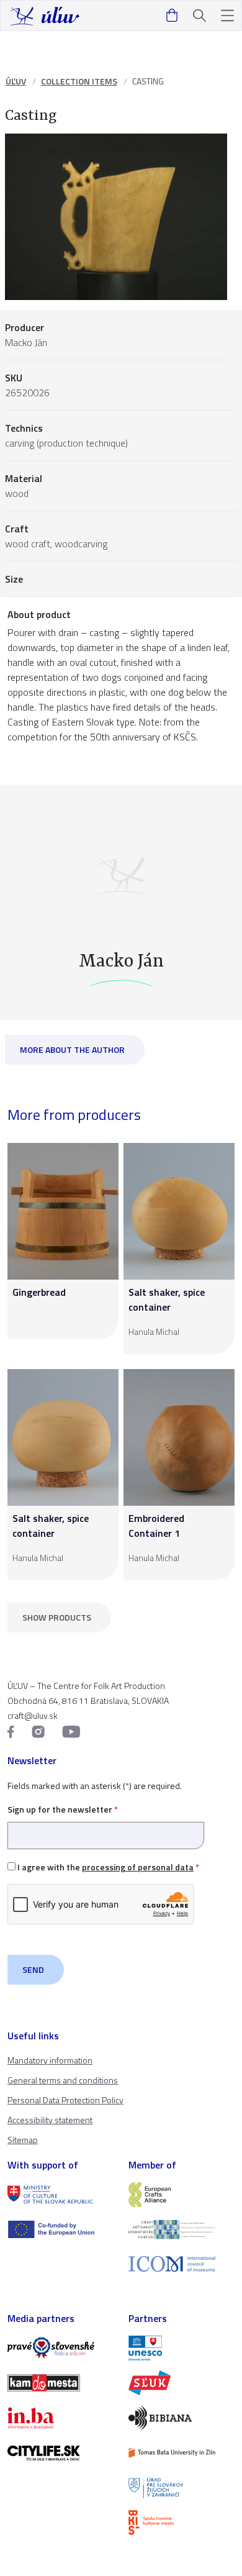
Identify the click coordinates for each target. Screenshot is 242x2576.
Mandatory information (50, 2060)
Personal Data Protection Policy (65, 2100)
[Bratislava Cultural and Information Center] (181, 2523)
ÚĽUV (16, 81)
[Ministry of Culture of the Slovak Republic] (60, 2195)
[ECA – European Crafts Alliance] (181, 2195)
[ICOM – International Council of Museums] (181, 2264)
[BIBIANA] (181, 2418)
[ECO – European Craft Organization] (181, 2229)
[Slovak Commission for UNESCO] (181, 2348)
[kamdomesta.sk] (60, 2383)
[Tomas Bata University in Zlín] (181, 2453)
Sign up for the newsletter (63, 1809)
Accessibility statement (50, 2120)
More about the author (72, 1049)
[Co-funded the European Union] (60, 2229)
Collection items (79, 81)
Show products (57, 1617)
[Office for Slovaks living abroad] (181, 2488)
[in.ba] (60, 2418)
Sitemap (23, 2140)
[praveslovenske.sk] (60, 2348)
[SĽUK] (181, 2383)
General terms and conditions (63, 2080)
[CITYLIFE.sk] (60, 2453)
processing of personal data (138, 1867)
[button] (227, 16)
